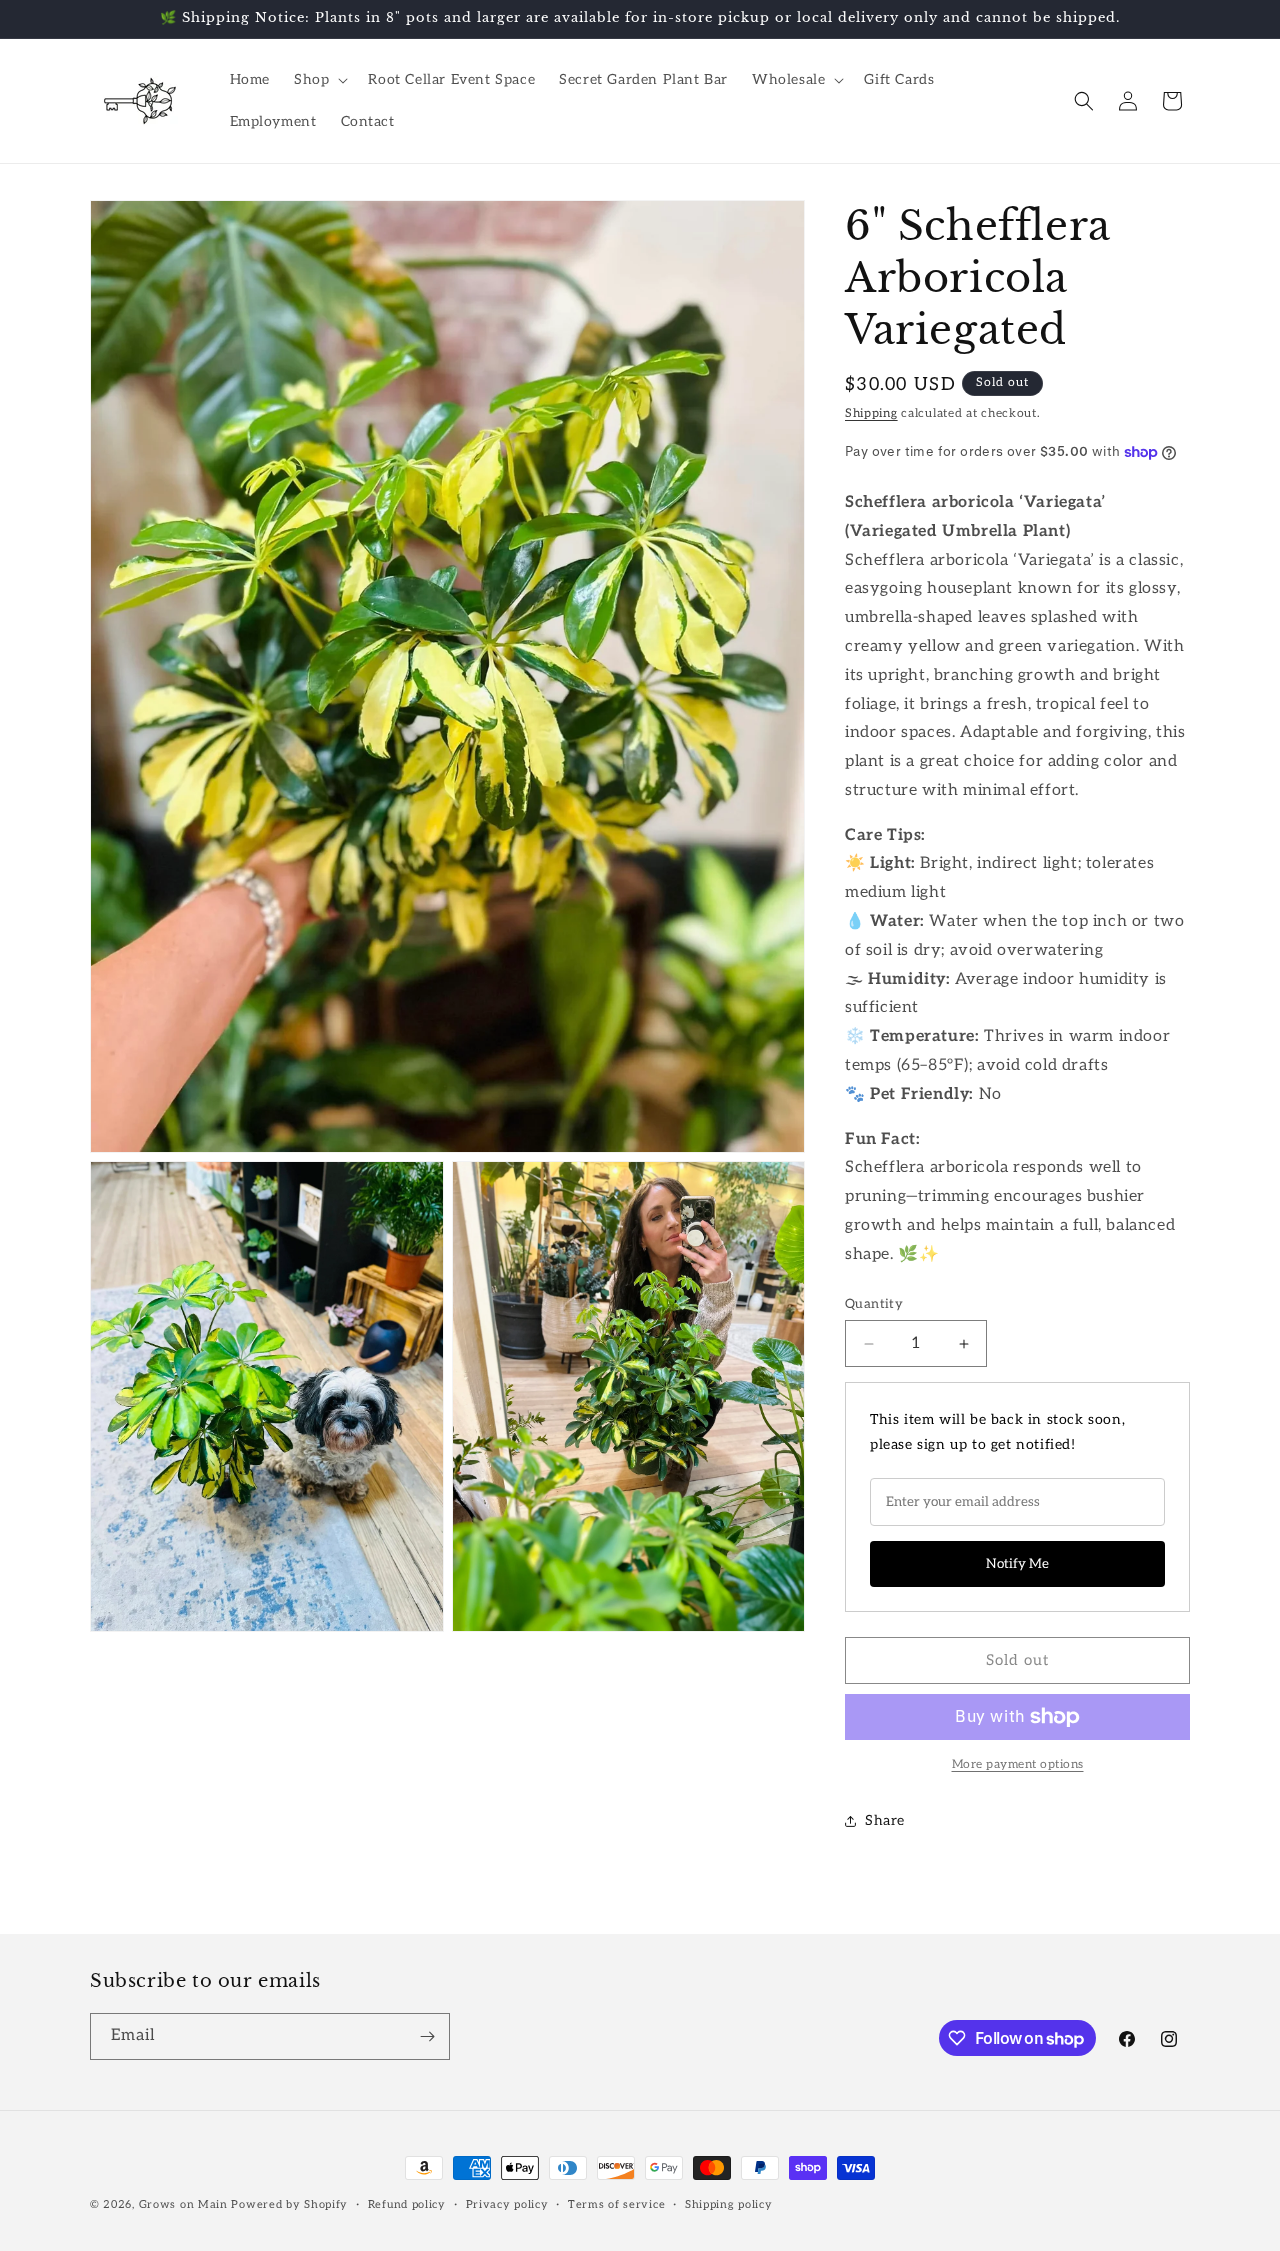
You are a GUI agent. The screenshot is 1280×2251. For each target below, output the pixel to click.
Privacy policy (507, 2204)
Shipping (871, 413)
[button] (319, 80)
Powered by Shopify (289, 2204)
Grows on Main (183, 2204)
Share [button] (885, 1820)
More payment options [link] (1018, 1764)
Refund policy (407, 2204)
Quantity (874, 1304)
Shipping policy (729, 2204)
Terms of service (616, 2204)
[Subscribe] (427, 2036)
